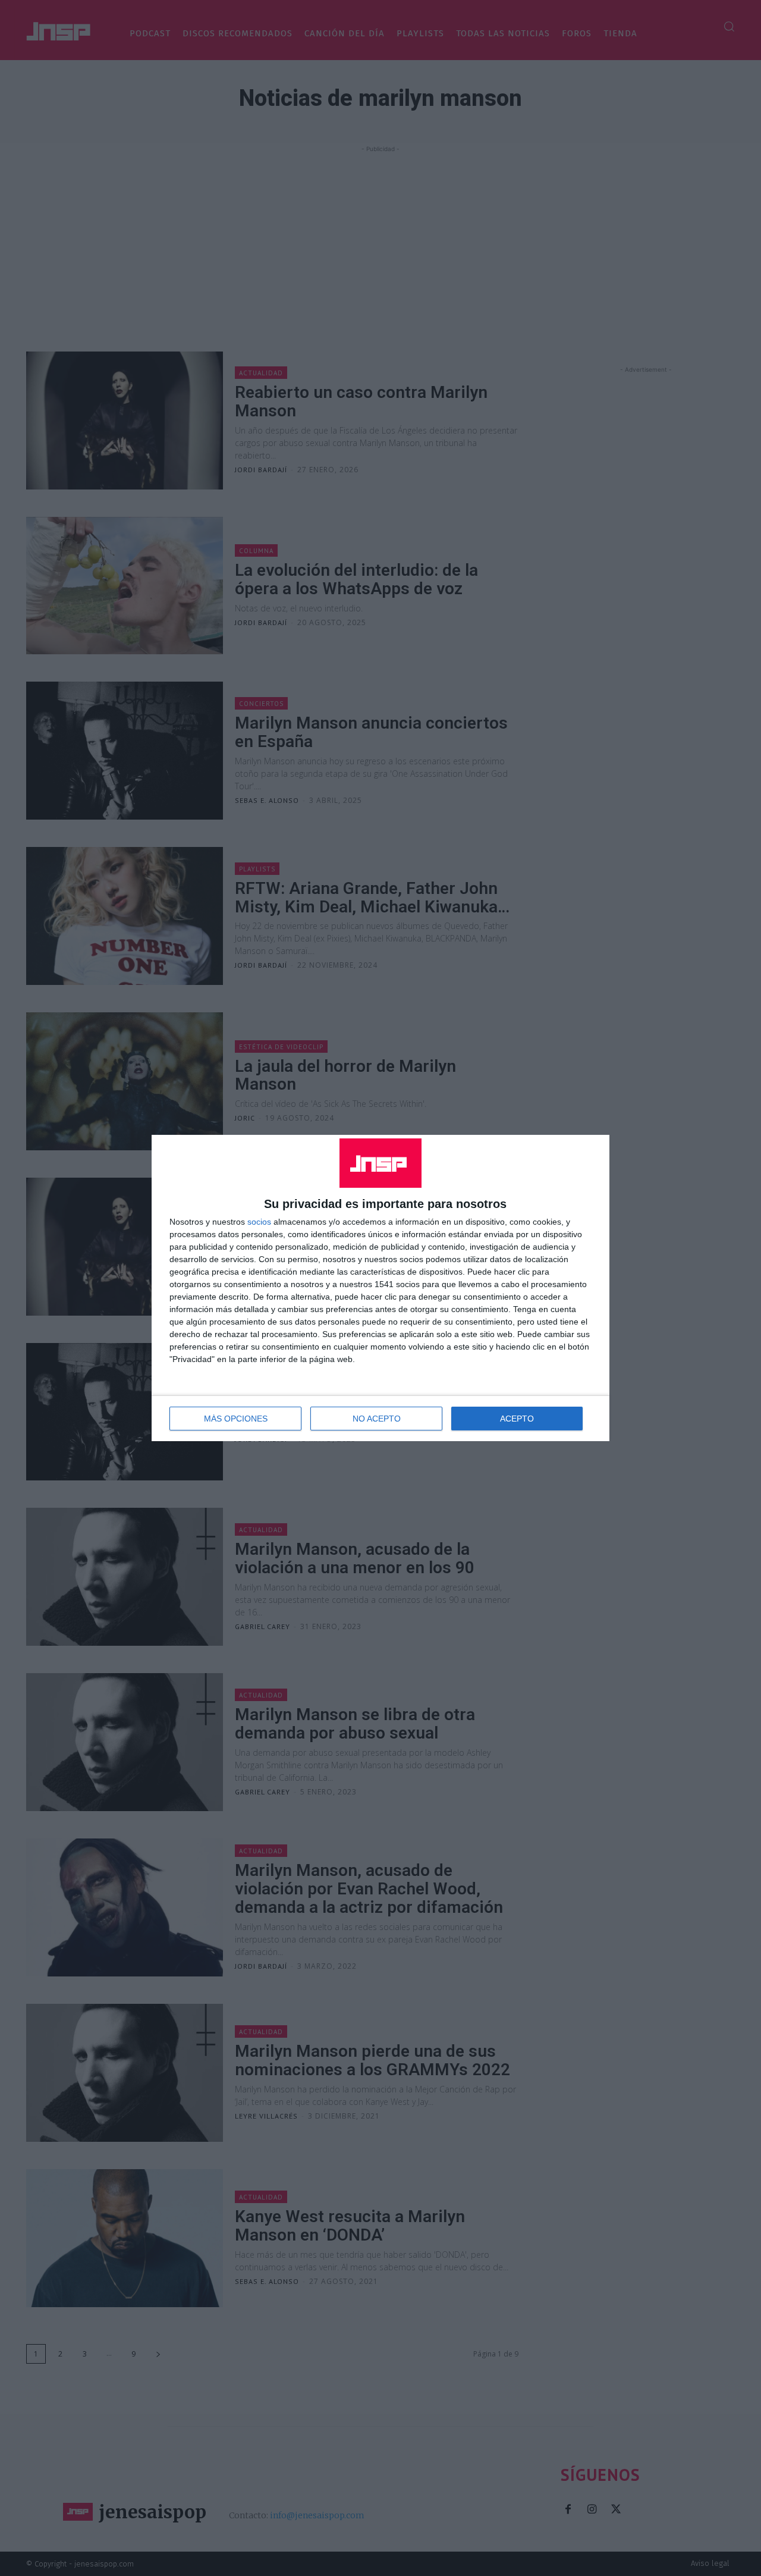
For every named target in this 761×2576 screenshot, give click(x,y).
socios (259, 1222)
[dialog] (380, 1288)
